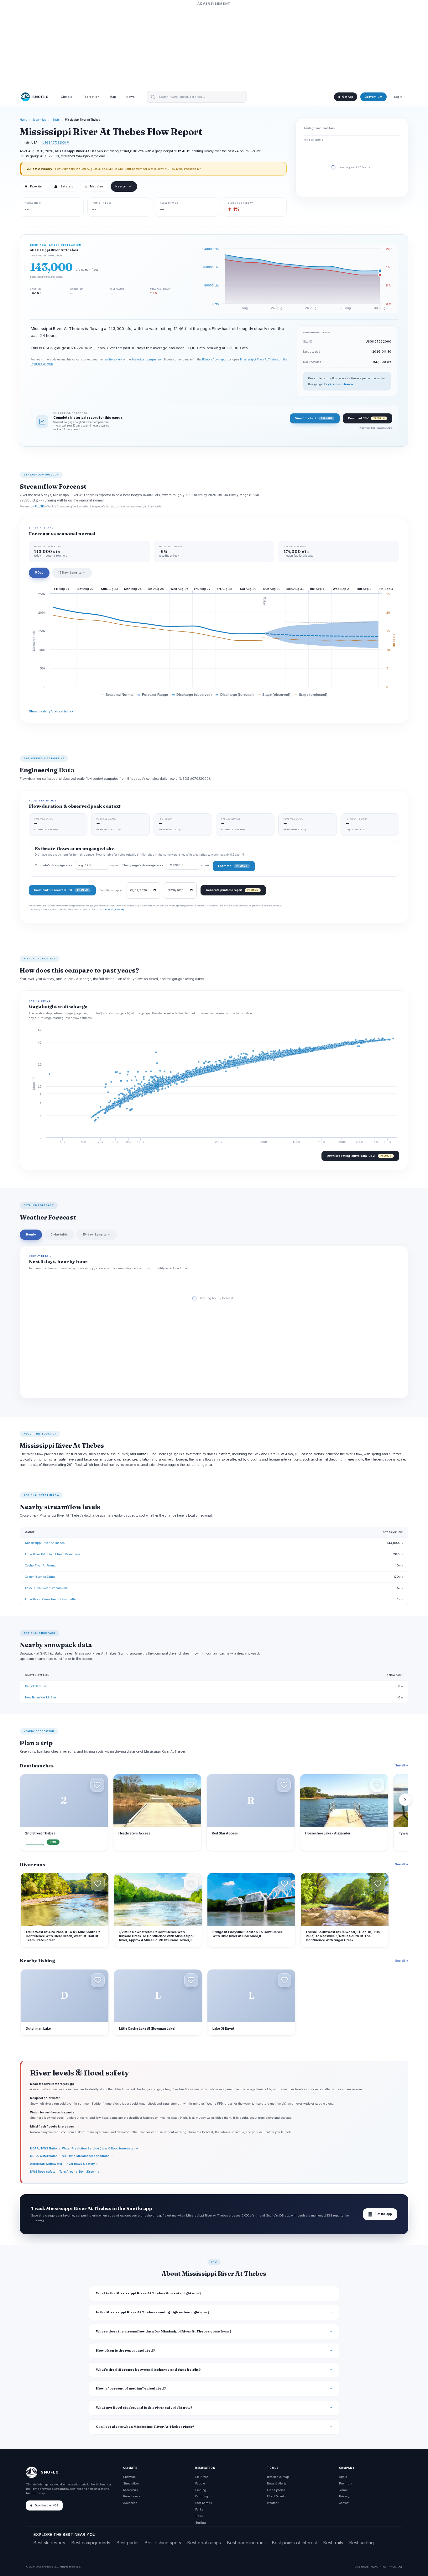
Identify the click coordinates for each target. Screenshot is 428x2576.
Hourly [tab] (31, 1234)
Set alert (67, 186)
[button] (97, 1785)
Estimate (233, 866)
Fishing (201, 2490)
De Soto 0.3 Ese (36, 1686)
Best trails (333, 2543)
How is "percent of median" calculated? (131, 2388)
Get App (347, 97)
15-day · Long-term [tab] (97, 1234)
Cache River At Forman (41, 1565)
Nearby (120, 186)
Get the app (380, 2214)
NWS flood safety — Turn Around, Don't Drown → (65, 2172)
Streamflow (39, 120)
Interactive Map (278, 2477)
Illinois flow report (215, 359)
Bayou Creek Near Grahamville (46, 1588)
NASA (392, 2567)
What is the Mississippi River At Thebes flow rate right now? (149, 2293)
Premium (346, 2483)
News (130, 97)
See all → (402, 1765)
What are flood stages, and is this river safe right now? (144, 2408)
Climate (67, 97)
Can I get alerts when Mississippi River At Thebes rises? (145, 2427)
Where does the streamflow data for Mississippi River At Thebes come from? (164, 2331)
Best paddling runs (246, 2543)
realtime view (113, 359)
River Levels (132, 2496)
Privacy (344, 2496)
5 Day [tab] (39, 572)
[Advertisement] (214, 46)
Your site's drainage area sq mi (76, 865)
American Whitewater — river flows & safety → (64, 2164)
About (343, 2477)
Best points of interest (295, 2543)
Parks (199, 2509)
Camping (202, 2496)
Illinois (56, 120)
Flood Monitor (277, 2496)
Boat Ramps (204, 2503)
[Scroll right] (405, 1800)
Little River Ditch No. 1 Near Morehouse (53, 1554)
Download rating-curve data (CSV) (359, 1156)
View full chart (313, 418)
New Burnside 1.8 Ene (40, 1697)
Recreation (91, 97)
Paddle (200, 2483)
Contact (344, 2503)
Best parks (128, 2543)
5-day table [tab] (59, 1234)
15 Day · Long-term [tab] (72, 572)
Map (113, 97)
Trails (199, 2516)
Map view (94, 186)
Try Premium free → (338, 384)
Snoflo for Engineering (112, 909)
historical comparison (147, 359)
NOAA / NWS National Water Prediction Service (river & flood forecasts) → (84, 2148)
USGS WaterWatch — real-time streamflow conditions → (72, 2156)
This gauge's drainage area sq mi (165, 865)
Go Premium (373, 97)
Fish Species (276, 2490)
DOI (400, 2567)
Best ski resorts (49, 2543)
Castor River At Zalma (40, 1577)
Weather (273, 2503)
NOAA (374, 2567)
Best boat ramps (204, 2543)
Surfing (201, 2523)
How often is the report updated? (125, 2350)
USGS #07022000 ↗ (56, 142)
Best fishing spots (163, 2543)
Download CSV (366, 418)
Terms (343, 2490)
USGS (365, 2567)
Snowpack (130, 2477)
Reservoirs (130, 2490)
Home (23, 120)
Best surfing (362, 2543)
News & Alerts (277, 2483)
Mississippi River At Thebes (45, 1543)
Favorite (33, 186)
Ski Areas (202, 2477)
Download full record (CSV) (61, 890)
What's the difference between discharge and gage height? (148, 2370)
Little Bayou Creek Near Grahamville (50, 1599)
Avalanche (130, 2503)
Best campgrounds (91, 2543)
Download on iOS (47, 2505)
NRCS (383, 2567)
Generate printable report (232, 890)
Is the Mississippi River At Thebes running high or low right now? (153, 2312)
